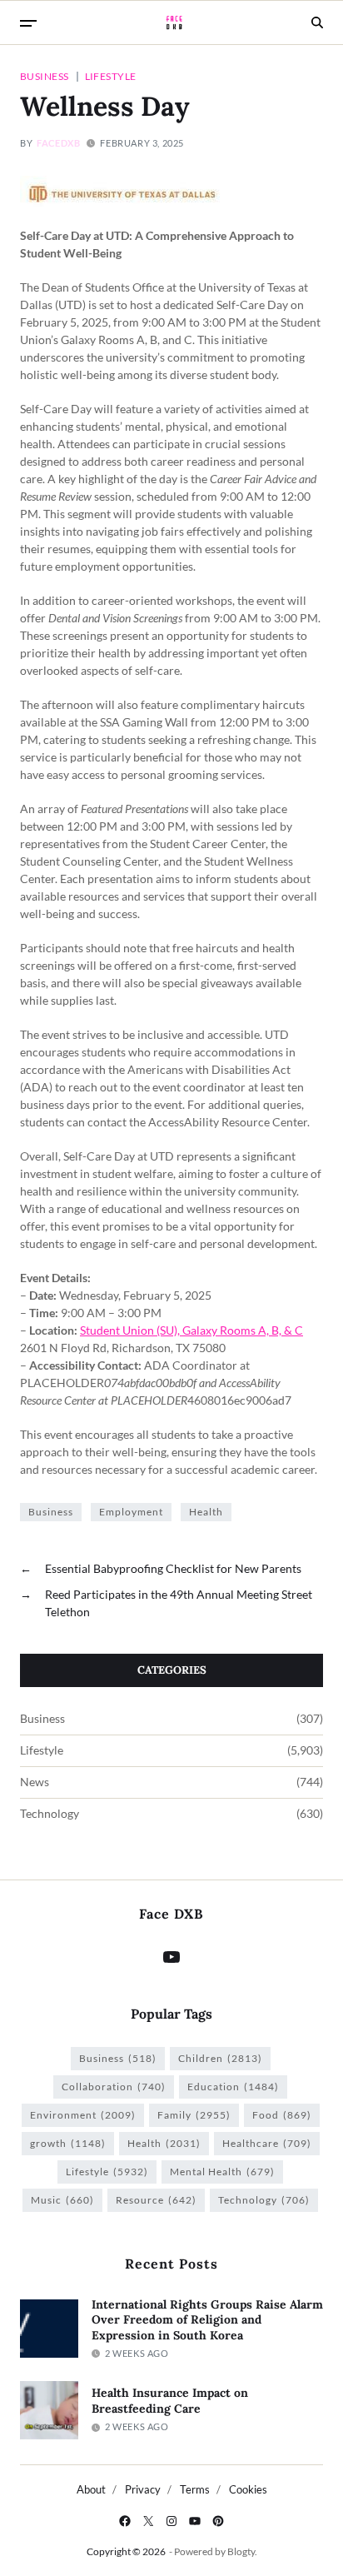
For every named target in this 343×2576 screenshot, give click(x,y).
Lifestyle (111, 76)
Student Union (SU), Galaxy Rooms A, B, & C (191, 1330)
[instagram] (171, 2521)
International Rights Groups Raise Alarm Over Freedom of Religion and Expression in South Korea (207, 2320)
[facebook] (125, 2521)
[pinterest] (218, 2521)
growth (68, 2143)
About (91, 2489)
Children (220, 2058)
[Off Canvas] (28, 23)
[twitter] (148, 2521)
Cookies (248, 2489)
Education (233, 2087)
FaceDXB (58, 143)
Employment (131, 1512)
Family (194, 2115)
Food (282, 2115)
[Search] (317, 22)
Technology (50, 1814)
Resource (156, 2200)
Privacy (143, 2489)
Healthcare (267, 2143)
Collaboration (114, 2087)
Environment (83, 2115)
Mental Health (222, 2172)
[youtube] (195, 2521)
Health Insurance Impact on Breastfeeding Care (170, 2401)
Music (62, 2200)
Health (206, 1512)
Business (45, 76)
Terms (195, 2489)
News (35, 1782)
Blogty (241, 2551)
